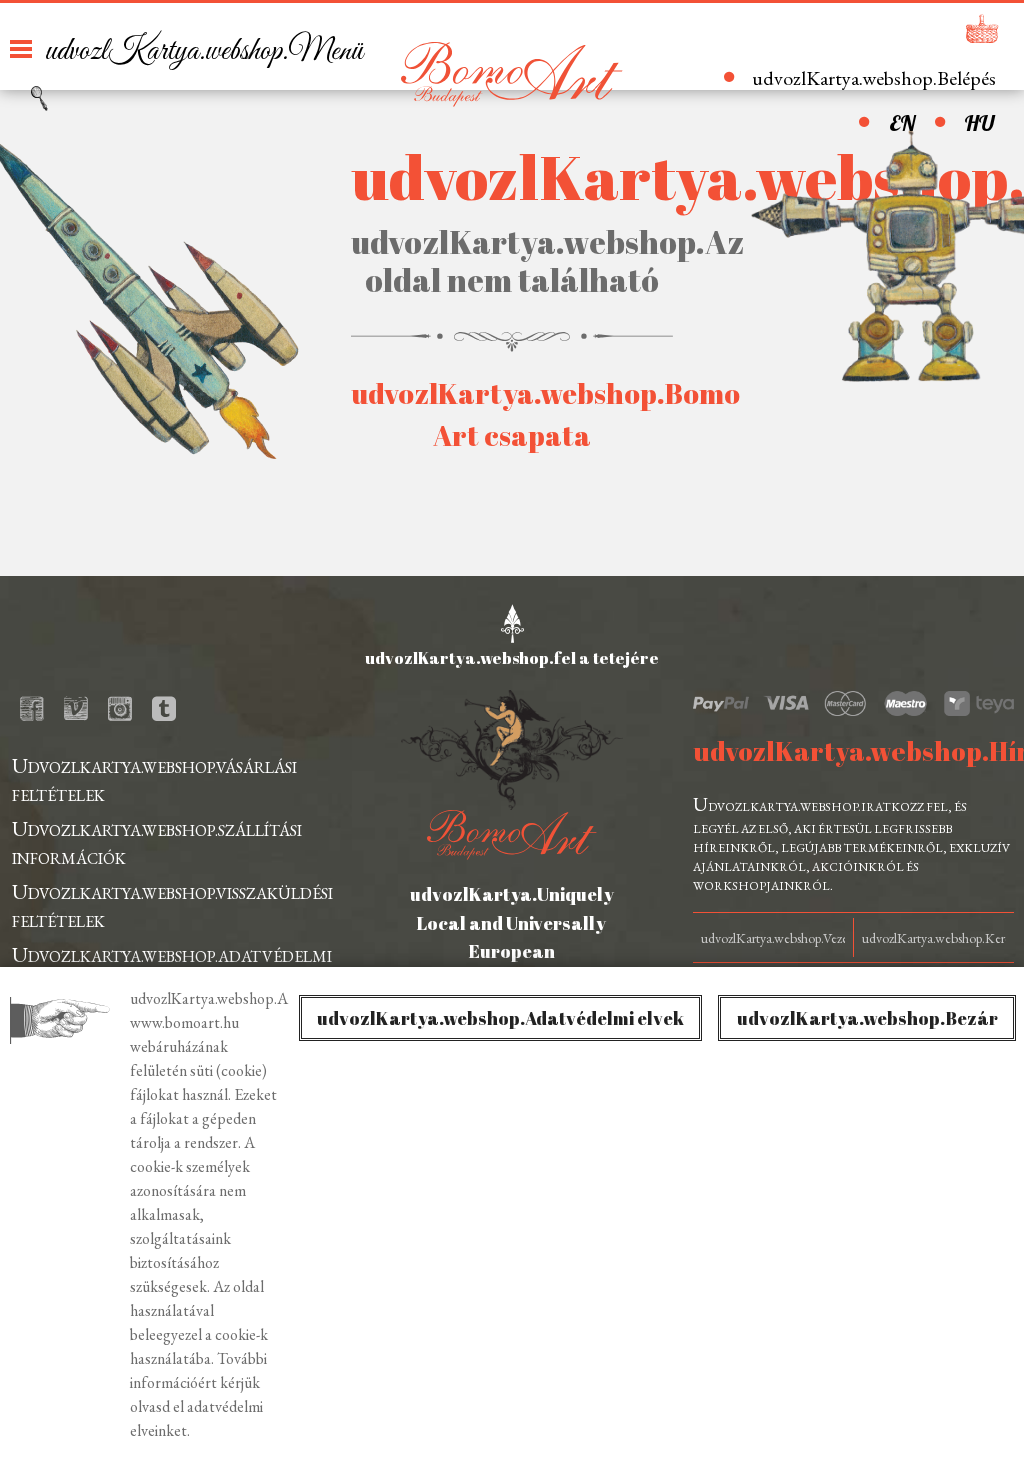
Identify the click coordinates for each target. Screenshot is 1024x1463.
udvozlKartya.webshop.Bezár (867, 1018)
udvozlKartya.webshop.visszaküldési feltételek (172, 904)
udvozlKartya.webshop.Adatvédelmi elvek (500, 1018)
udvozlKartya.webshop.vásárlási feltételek (154, 778)
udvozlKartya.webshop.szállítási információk (157, 841)
